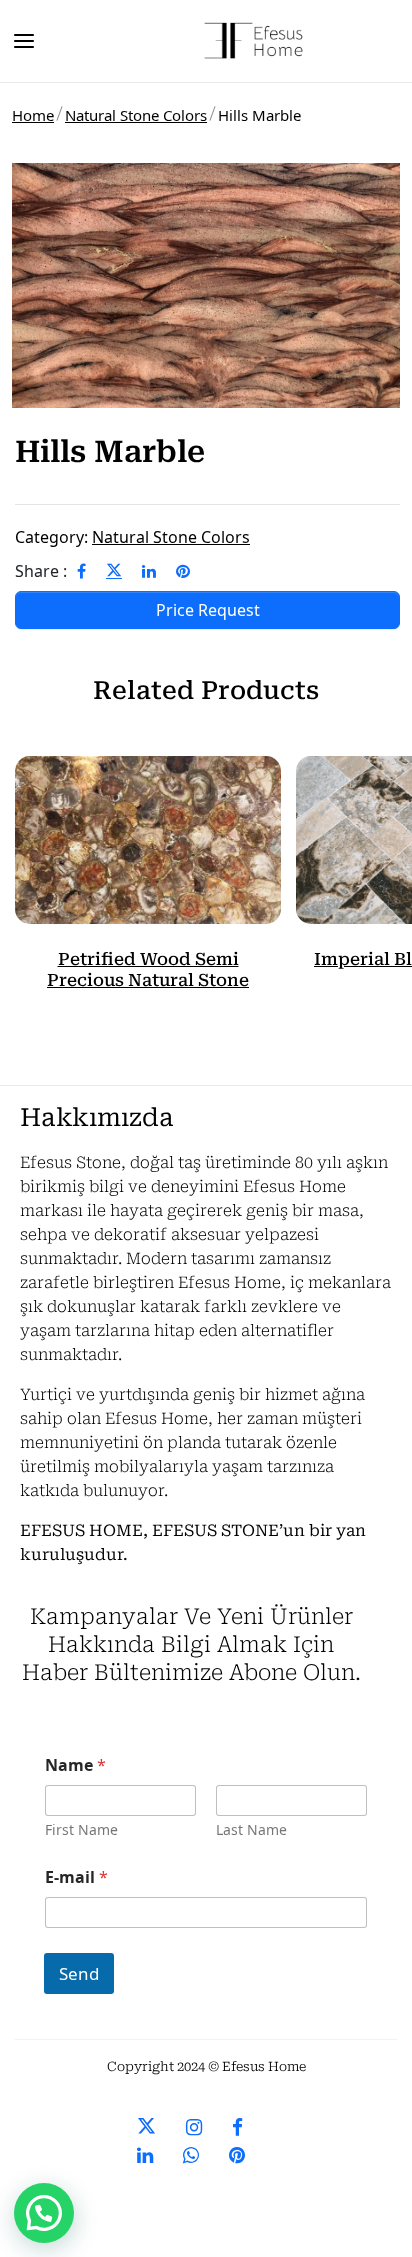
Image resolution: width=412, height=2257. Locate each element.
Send (79, 1973)
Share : (41, 571)
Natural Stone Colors (136, 115)
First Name (81, 1829)
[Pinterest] (183, 571)
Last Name (251, 1829)
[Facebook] (81, 571)
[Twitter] (114, 571)
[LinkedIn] (149, 571)
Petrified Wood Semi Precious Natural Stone (148, 969)
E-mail (76, 1877)
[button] (44, 2213)
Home (33, 115)
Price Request (208, 610)
